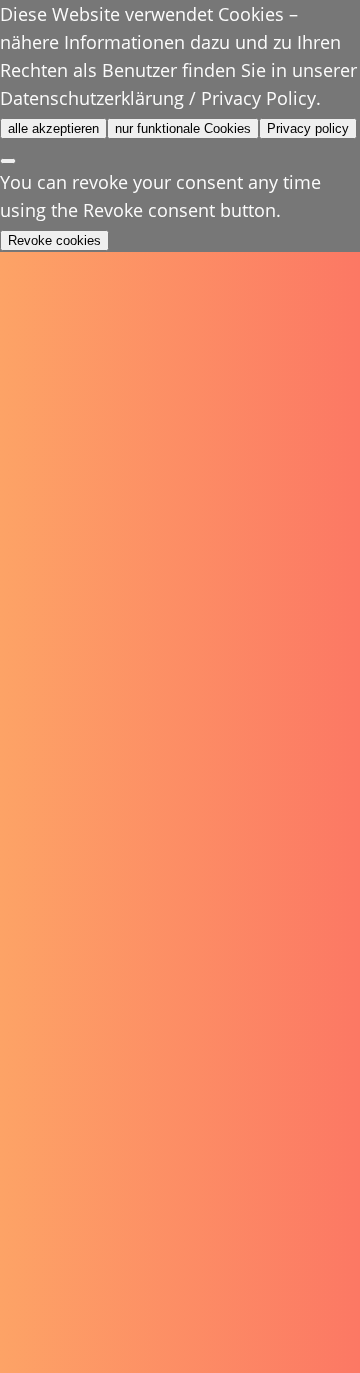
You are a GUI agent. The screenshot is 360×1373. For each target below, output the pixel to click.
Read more (78, 772)
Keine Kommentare (205, 265)
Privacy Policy (72, 1257)
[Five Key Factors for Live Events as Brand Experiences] (180, 169)
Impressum (61, 1235)
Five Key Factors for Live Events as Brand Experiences (173, 379)
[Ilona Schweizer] (112, 36)
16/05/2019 (64, 265)
